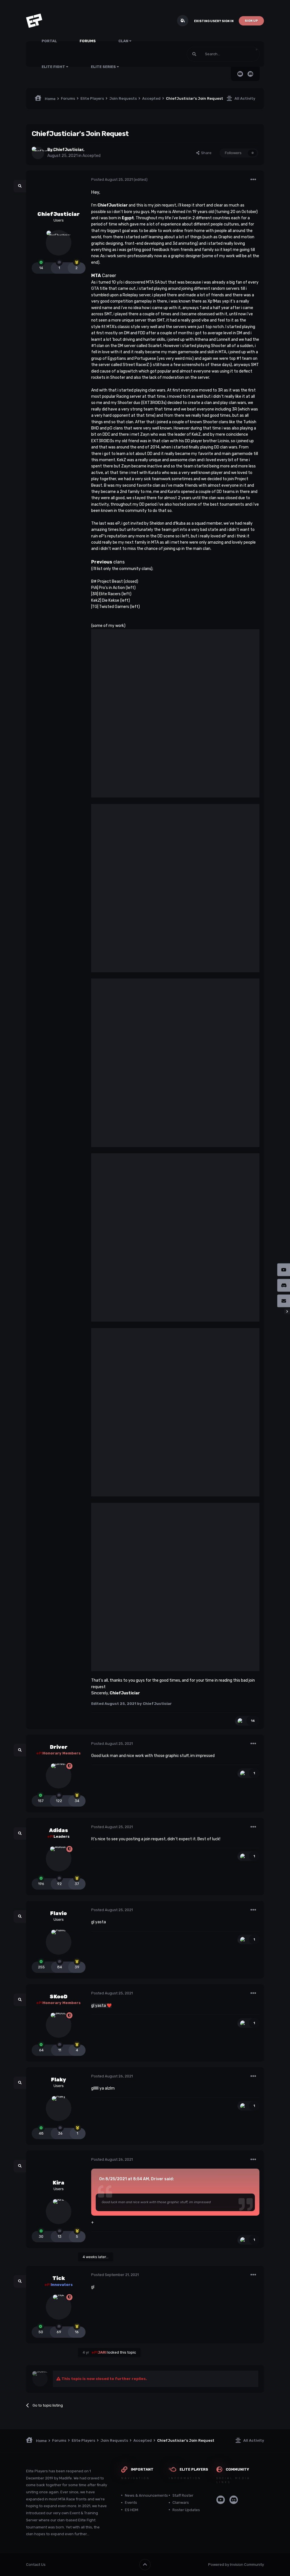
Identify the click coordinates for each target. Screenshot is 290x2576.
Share (205, 153)
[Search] (194, 54)
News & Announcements (146, 2495)
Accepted (91, 156)
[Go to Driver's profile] (59, 1776)
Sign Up (251, 21)
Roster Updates (186, 2510)
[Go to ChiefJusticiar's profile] (38, 153)
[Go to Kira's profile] (59, 2211)
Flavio (58, 1913)
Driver (59, 1747)
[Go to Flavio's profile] (59, 1942)
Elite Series (104, 67)
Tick (59, 2278)
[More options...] (253, 180)
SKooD (58, 1997)
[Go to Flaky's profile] (59, 2108)
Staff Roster (183, 2495)
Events (131, 2502)
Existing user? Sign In (214, 21)
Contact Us (36, 2565)
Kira (58, 2183)
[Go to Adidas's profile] (59, 1859)
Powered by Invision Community (236, 2565)
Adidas (58, 1830)
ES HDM (132, 2510)
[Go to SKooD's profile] (59, 2025)
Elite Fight (54, 67)
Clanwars (181, 2502)
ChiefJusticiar (68, 150)
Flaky (58, 2080)
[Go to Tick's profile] (59, 2307)
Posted (112, 179)
